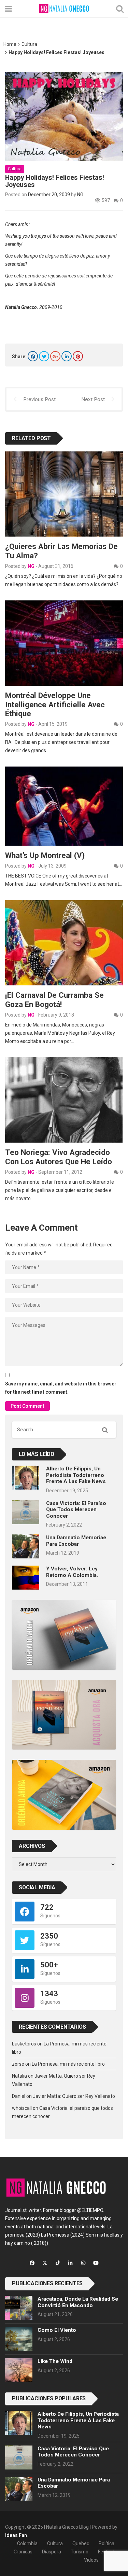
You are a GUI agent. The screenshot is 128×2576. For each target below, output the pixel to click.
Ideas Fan (16, 2535)
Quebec (81, 2543)
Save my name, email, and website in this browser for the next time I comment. (61, 1388)
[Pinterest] (78, 356)
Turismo (80, 2552)
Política (106, 2543)
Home (10, 44)
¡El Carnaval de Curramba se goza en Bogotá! (54, 1000)
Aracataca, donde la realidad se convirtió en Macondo (78, 2302)
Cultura (29, 44)
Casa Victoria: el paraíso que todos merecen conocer (76, 1510)
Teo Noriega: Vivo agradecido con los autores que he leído (59, 1157)
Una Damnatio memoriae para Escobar (76, 1541)
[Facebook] (33, 356)
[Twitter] (44, 356)
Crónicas (23, 2552)
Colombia (27, 2543)
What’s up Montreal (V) (45, 855)
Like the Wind (55, 2361)
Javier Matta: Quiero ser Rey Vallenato (74, 2096)
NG (80, 195)
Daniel (19, 2096)
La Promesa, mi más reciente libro (68, 2064)
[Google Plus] (55, 356)
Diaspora (52, 2552)
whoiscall (22, 2108)
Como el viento (57, 2330)
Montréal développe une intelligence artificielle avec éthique (55, 705)
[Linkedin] (67, 356)
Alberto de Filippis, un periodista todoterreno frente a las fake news (76, 1475)
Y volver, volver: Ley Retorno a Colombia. (72, 1572)
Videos (91, 2560)
